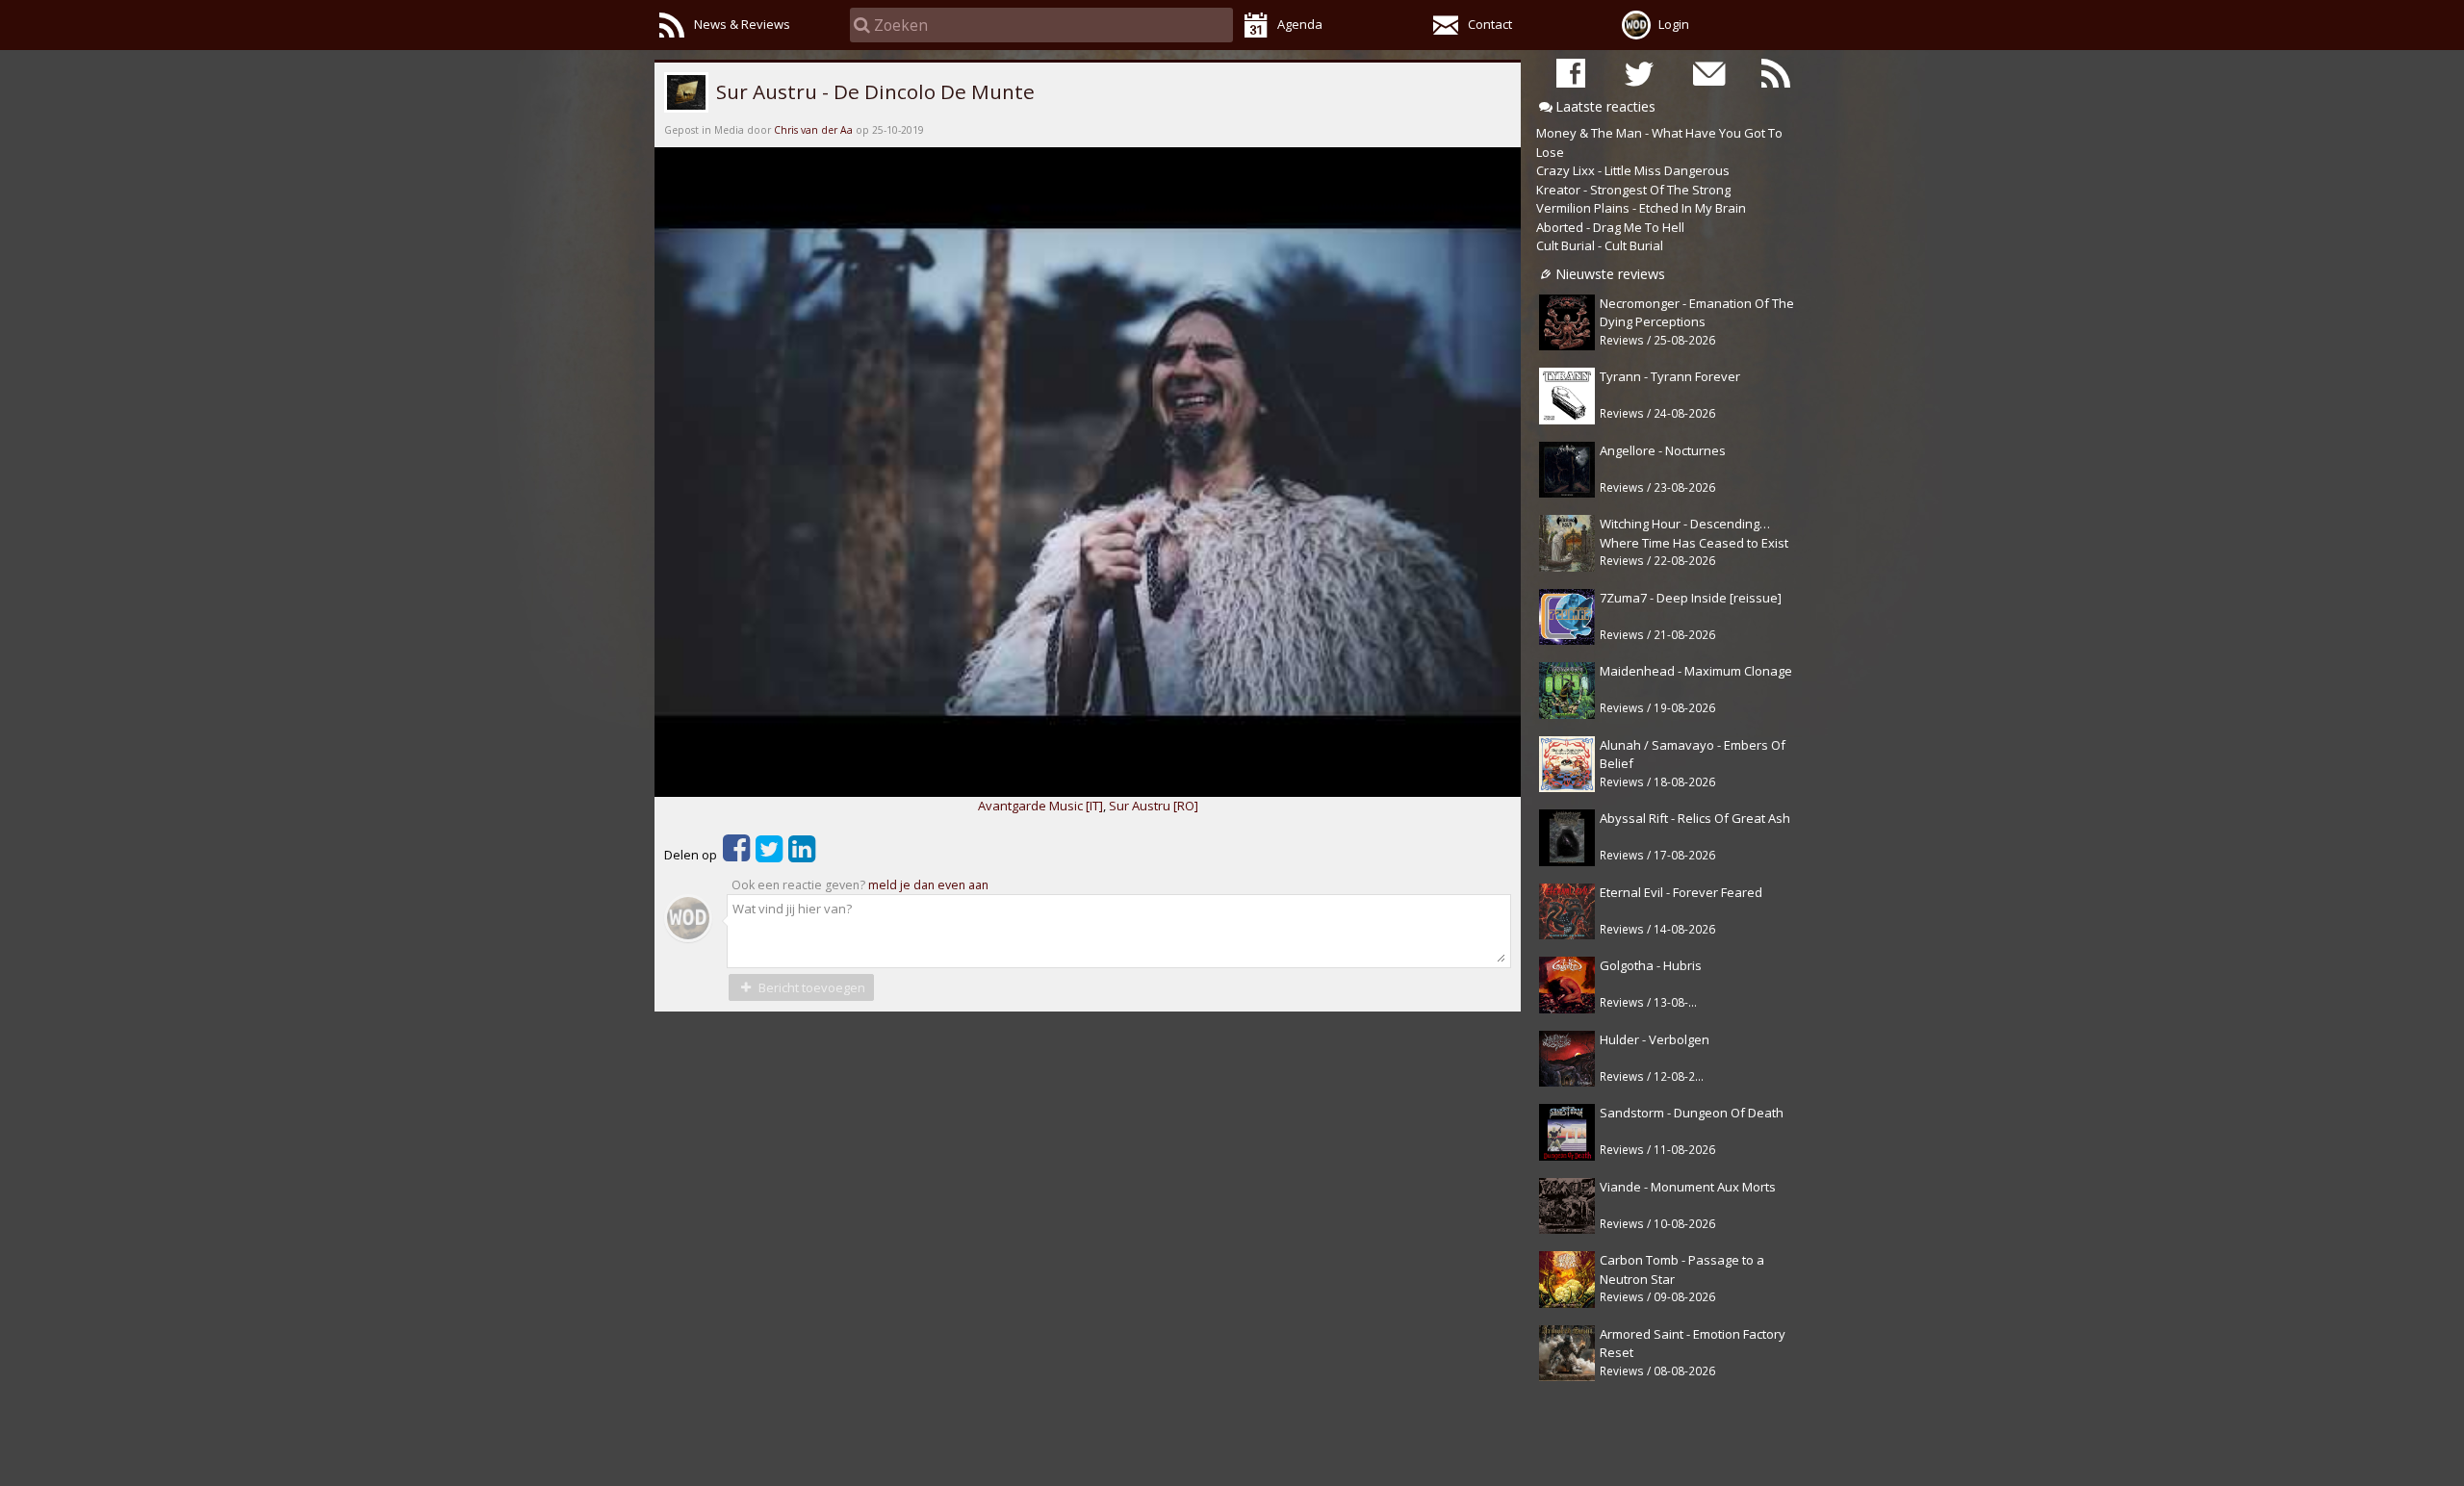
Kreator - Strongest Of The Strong (1633, 190)
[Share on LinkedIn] (802, 855)
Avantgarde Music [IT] (1040, 806)
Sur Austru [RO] (1154, 806)
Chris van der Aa (813, 130)
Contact (1490, 24)
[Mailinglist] (1707, 73)
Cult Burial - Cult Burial (1600, 245)
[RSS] (1776, 73)
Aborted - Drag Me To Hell (1610, 227)
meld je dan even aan (928, 885)
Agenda (1300, 24)
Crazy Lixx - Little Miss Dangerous (1633, 170)
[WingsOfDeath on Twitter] (1639, 73)
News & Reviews (742, 24)
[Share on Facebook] (736, 855)
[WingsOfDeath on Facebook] (1571, 73)
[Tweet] (769, 855)
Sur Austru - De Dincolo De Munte (873, 91)
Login (1674, 24)
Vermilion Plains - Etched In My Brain (1641, 208)
